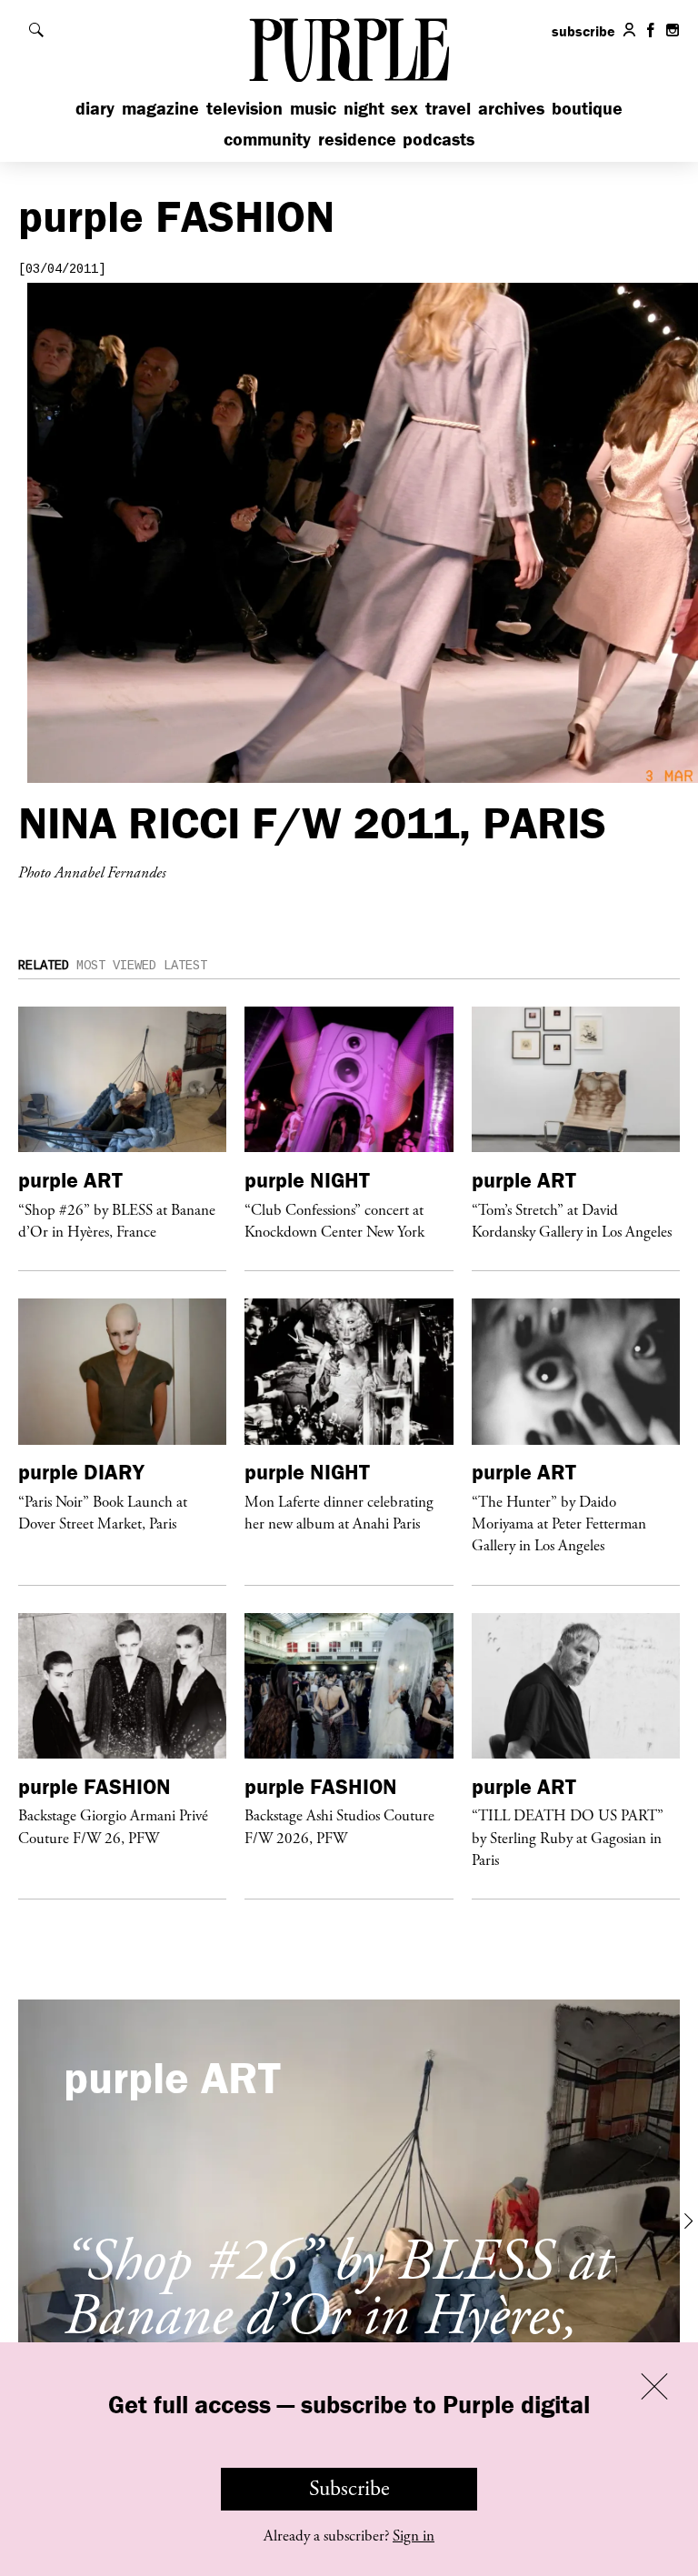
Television (244, 108)
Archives (511, 108)
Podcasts (439, 139)
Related (44, 966)
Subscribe (349, 2489)
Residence (357, 139)
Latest (185, 966)
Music (313, 108)
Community (267, 139)
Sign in (414, 2536)
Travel (448, 108)
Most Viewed (116, 966)
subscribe (583, 31)
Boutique (587, 108)
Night (364, 108)
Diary (95, 108)
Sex (404, 108)
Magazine (160, 108)
